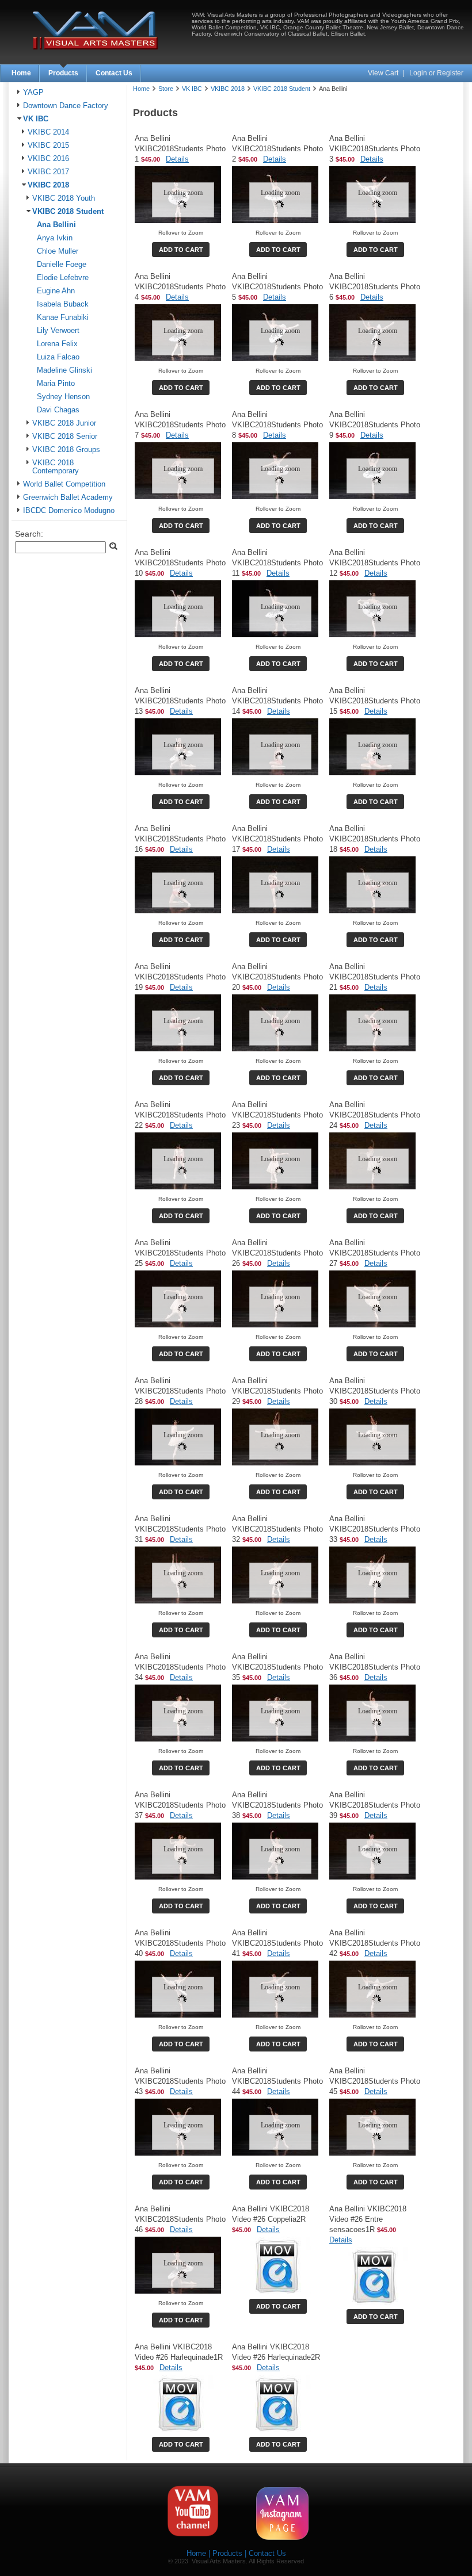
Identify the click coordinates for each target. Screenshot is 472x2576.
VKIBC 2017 (48, 172)
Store (166, 89)
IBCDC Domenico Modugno (69, 511)
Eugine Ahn (56, 291)
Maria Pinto (56, 384)
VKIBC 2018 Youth (64, 198)
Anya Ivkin (55, 238)
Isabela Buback (63, 304)
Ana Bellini (56, 225)
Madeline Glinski (64, 370)
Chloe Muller (58, 251)
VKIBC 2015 (48, 146)
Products (63, 73)
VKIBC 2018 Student (68, 212)
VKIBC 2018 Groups (66, 450)
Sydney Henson (63, 397)
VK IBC (36, 119)
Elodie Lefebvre (63, 278)
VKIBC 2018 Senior (65, 437)
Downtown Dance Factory (66, 106)
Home (21, 73)
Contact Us (114, 73)
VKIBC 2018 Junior (64, 423)
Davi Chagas (58, 410)
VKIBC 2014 (48, 132)
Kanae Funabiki (63, 317)
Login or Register (436, 73)
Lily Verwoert (58, 331)
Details (177, 159)
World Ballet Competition (64, 484)
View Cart (384, 73)
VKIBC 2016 (48, 159)
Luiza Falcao (58, 357)
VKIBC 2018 (48, 185)
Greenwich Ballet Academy (68, 497)
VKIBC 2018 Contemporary (56, 467)
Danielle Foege (62, 265)
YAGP (33, 93)
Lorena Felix (57, 344)
